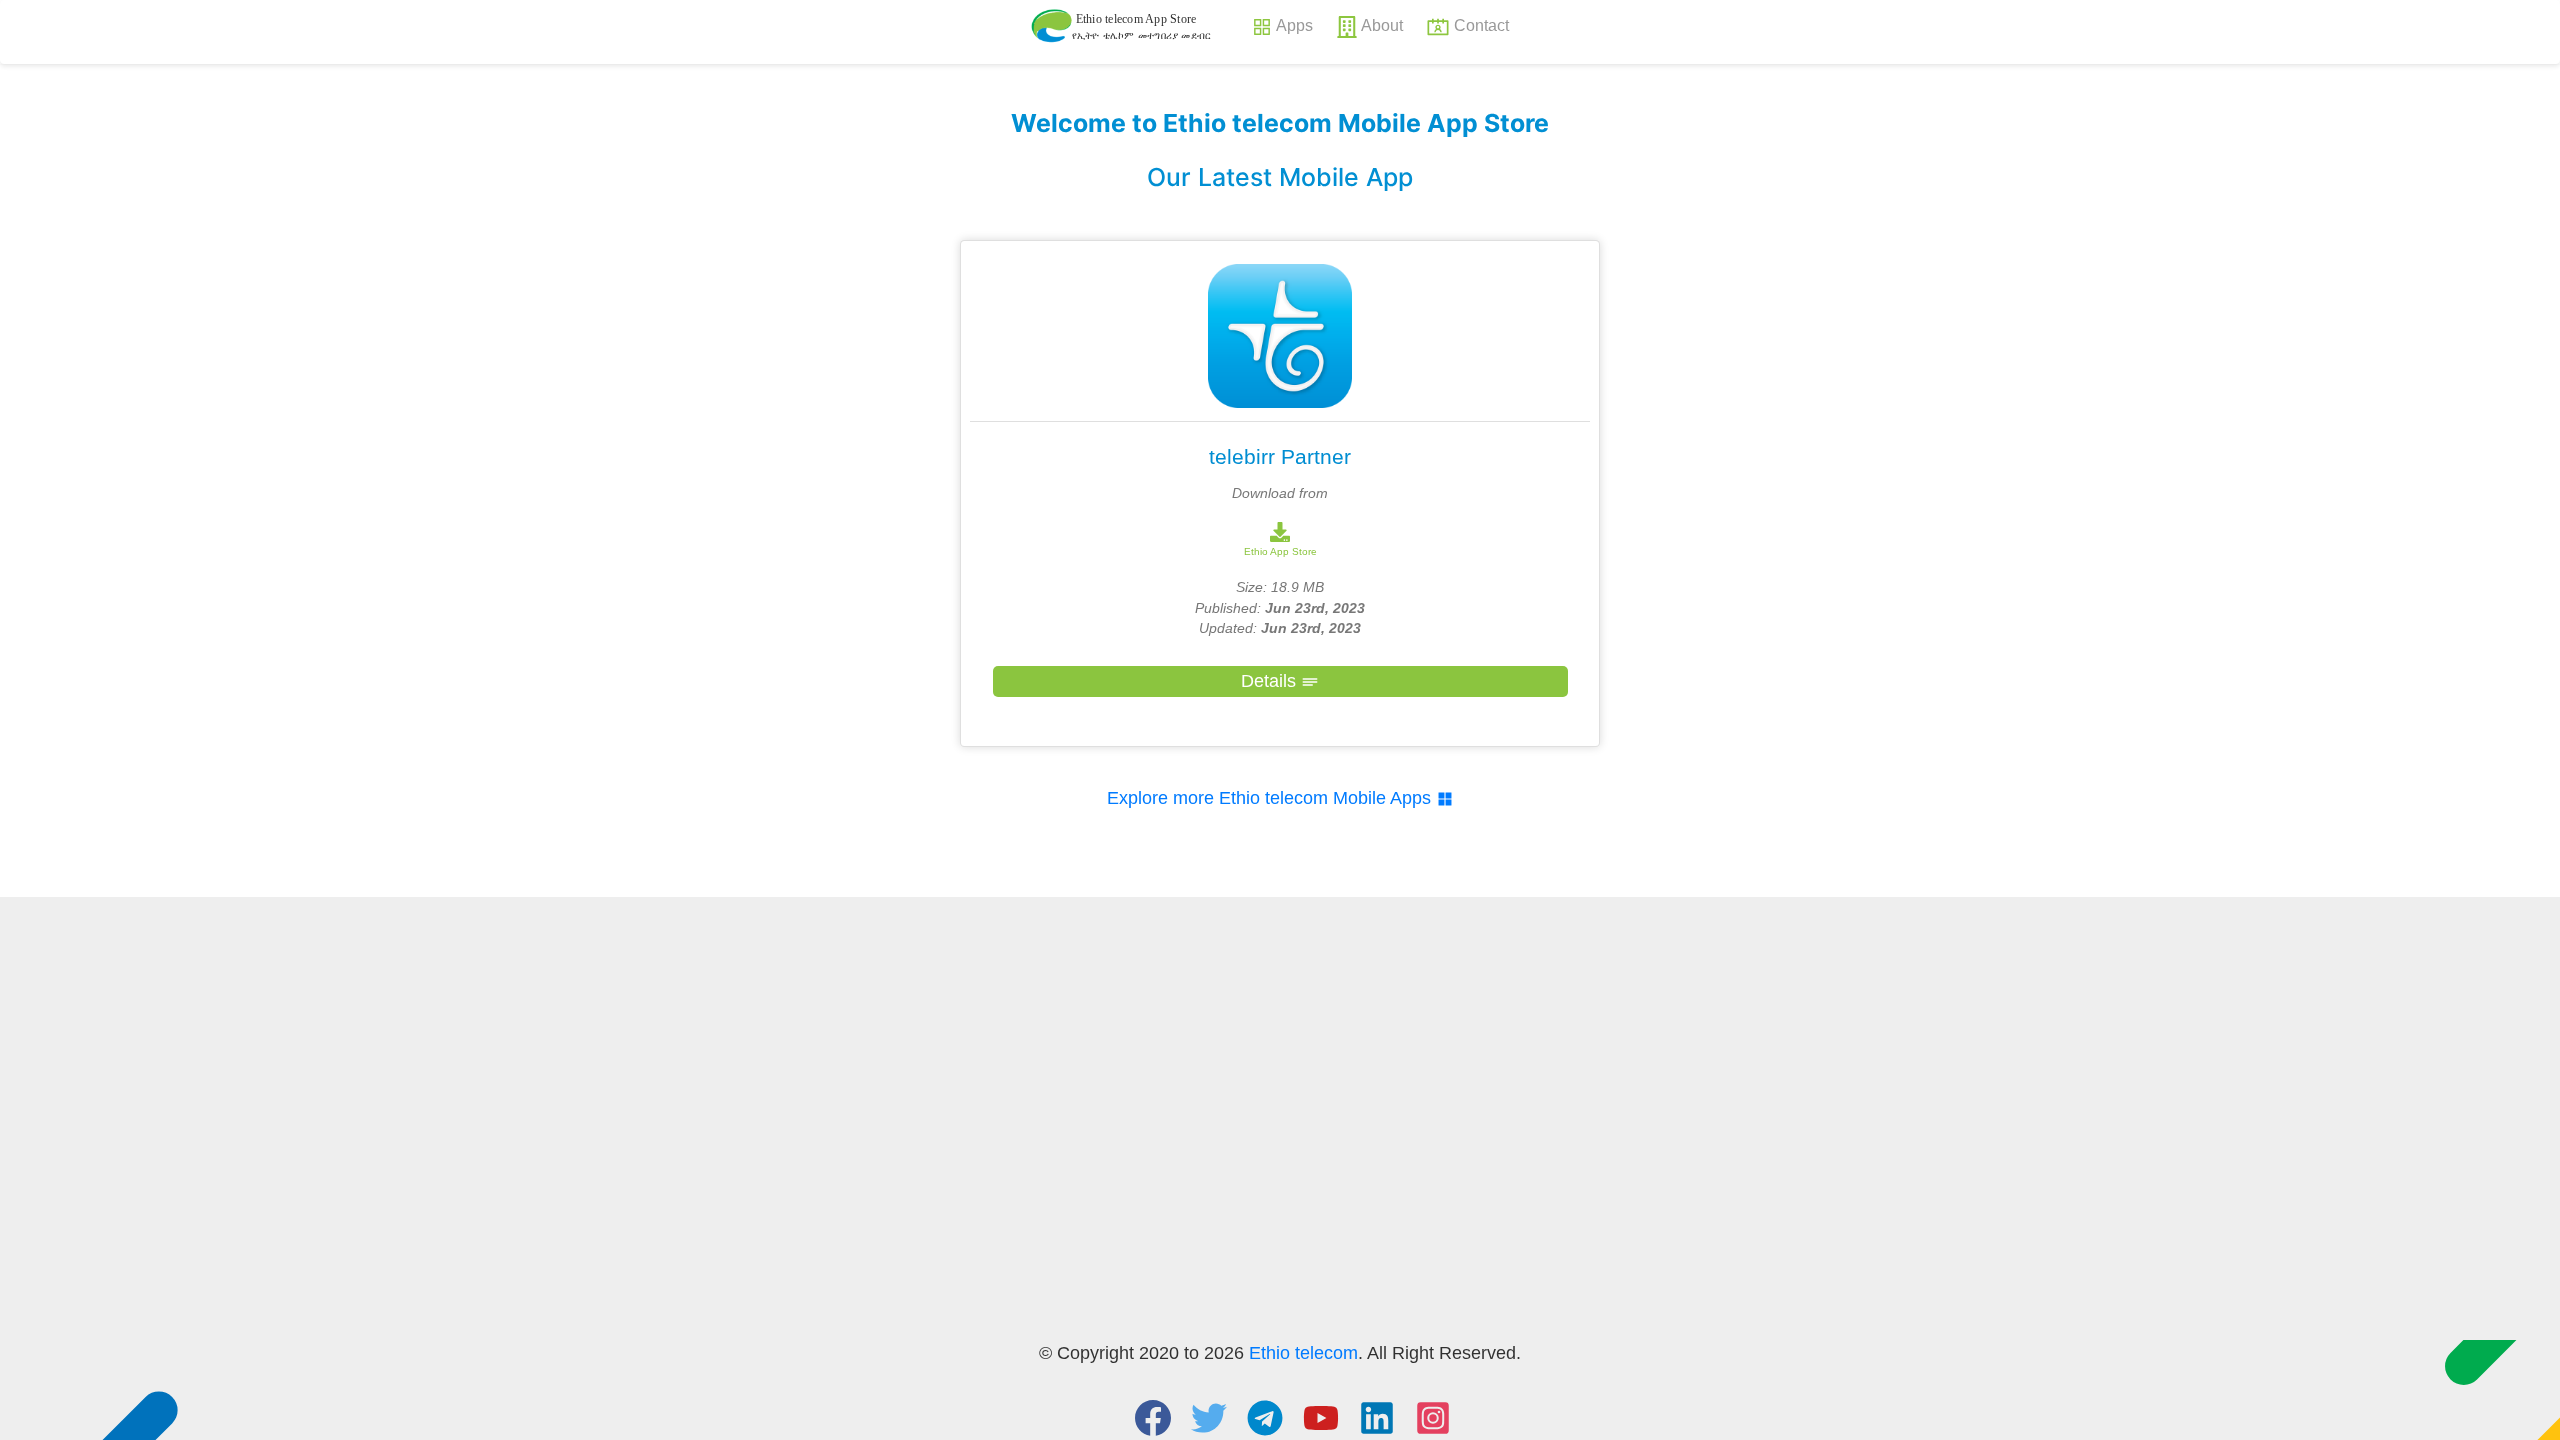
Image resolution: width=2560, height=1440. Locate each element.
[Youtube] (1321, 1415)
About (1382, 25)
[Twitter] (1209, 1415)
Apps (1294, 25)
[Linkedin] (1377, 1415)
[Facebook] (1153, 1415)
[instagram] (1433, 1415)
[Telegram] (1265, 1415)
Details (1271, 681)
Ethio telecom (1303, 1353)
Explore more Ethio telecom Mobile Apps (1271, 798)
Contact (1481, 25)
